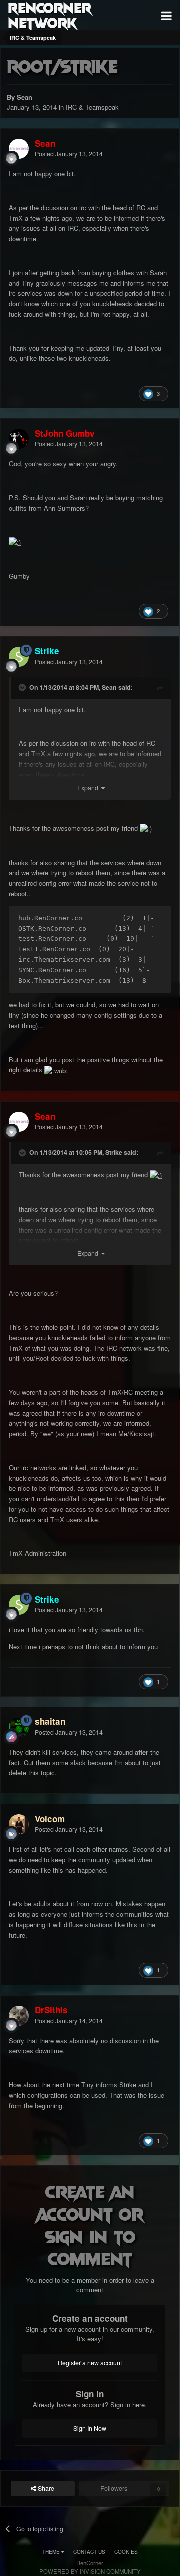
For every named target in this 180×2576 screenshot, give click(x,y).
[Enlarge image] (15, 541)
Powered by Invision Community (90, 2571)
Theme (52, 2552)
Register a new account (90, 2363)
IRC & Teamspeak (92, 107)
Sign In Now (90, 2428)
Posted (69, 154)
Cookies (126, 2552)
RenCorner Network (50, 15)
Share (45, 2488)
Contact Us (89, 2552)
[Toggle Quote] (23, 687)
